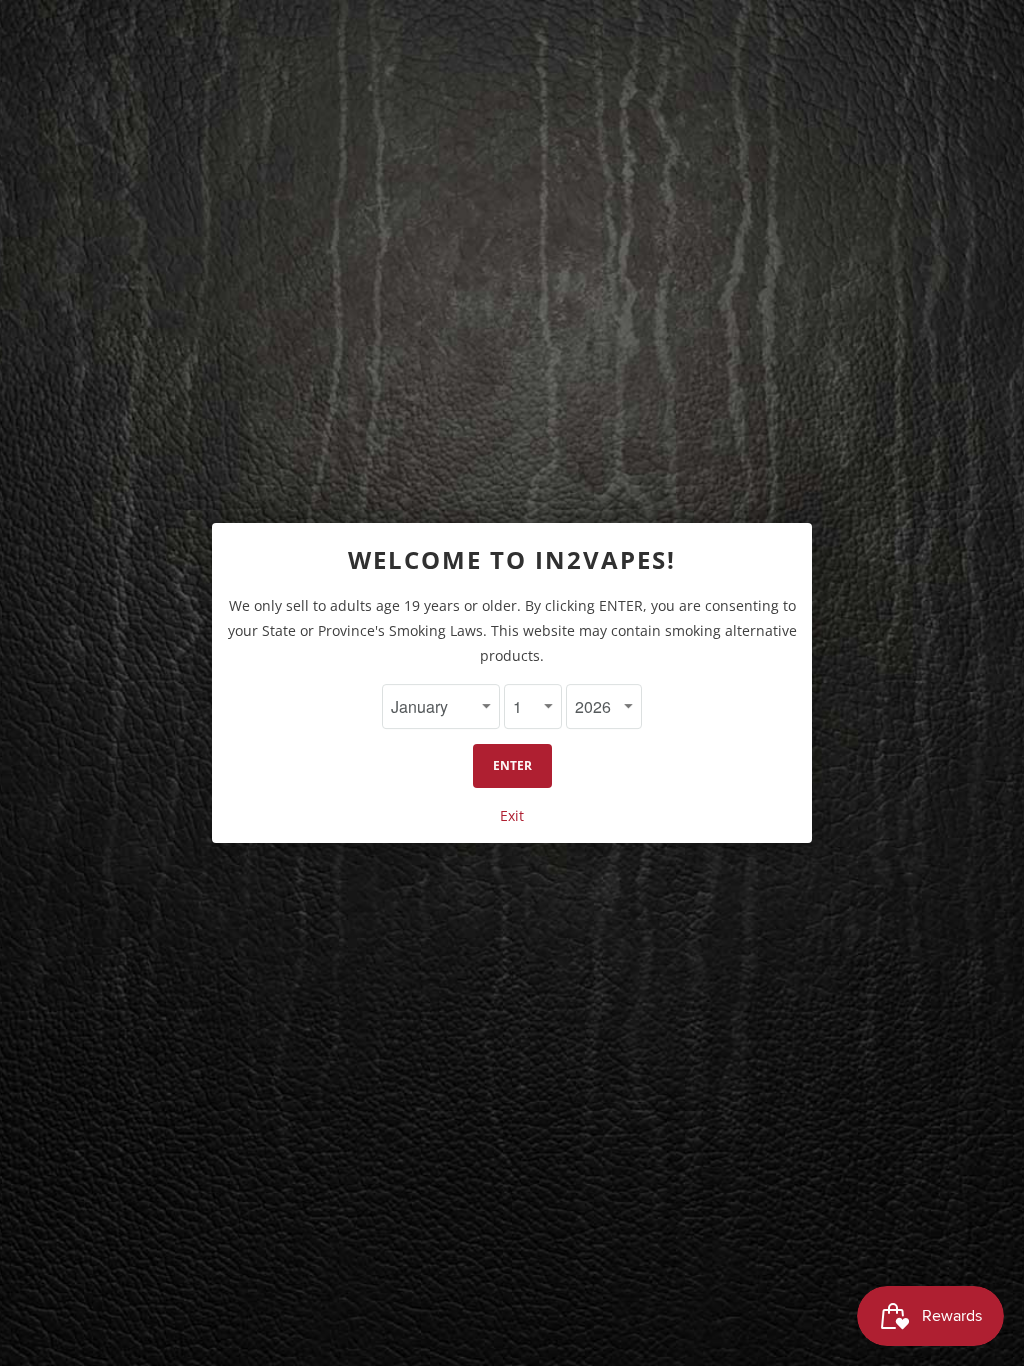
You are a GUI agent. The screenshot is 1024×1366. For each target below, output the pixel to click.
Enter (512, 765)
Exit (512, 815)
